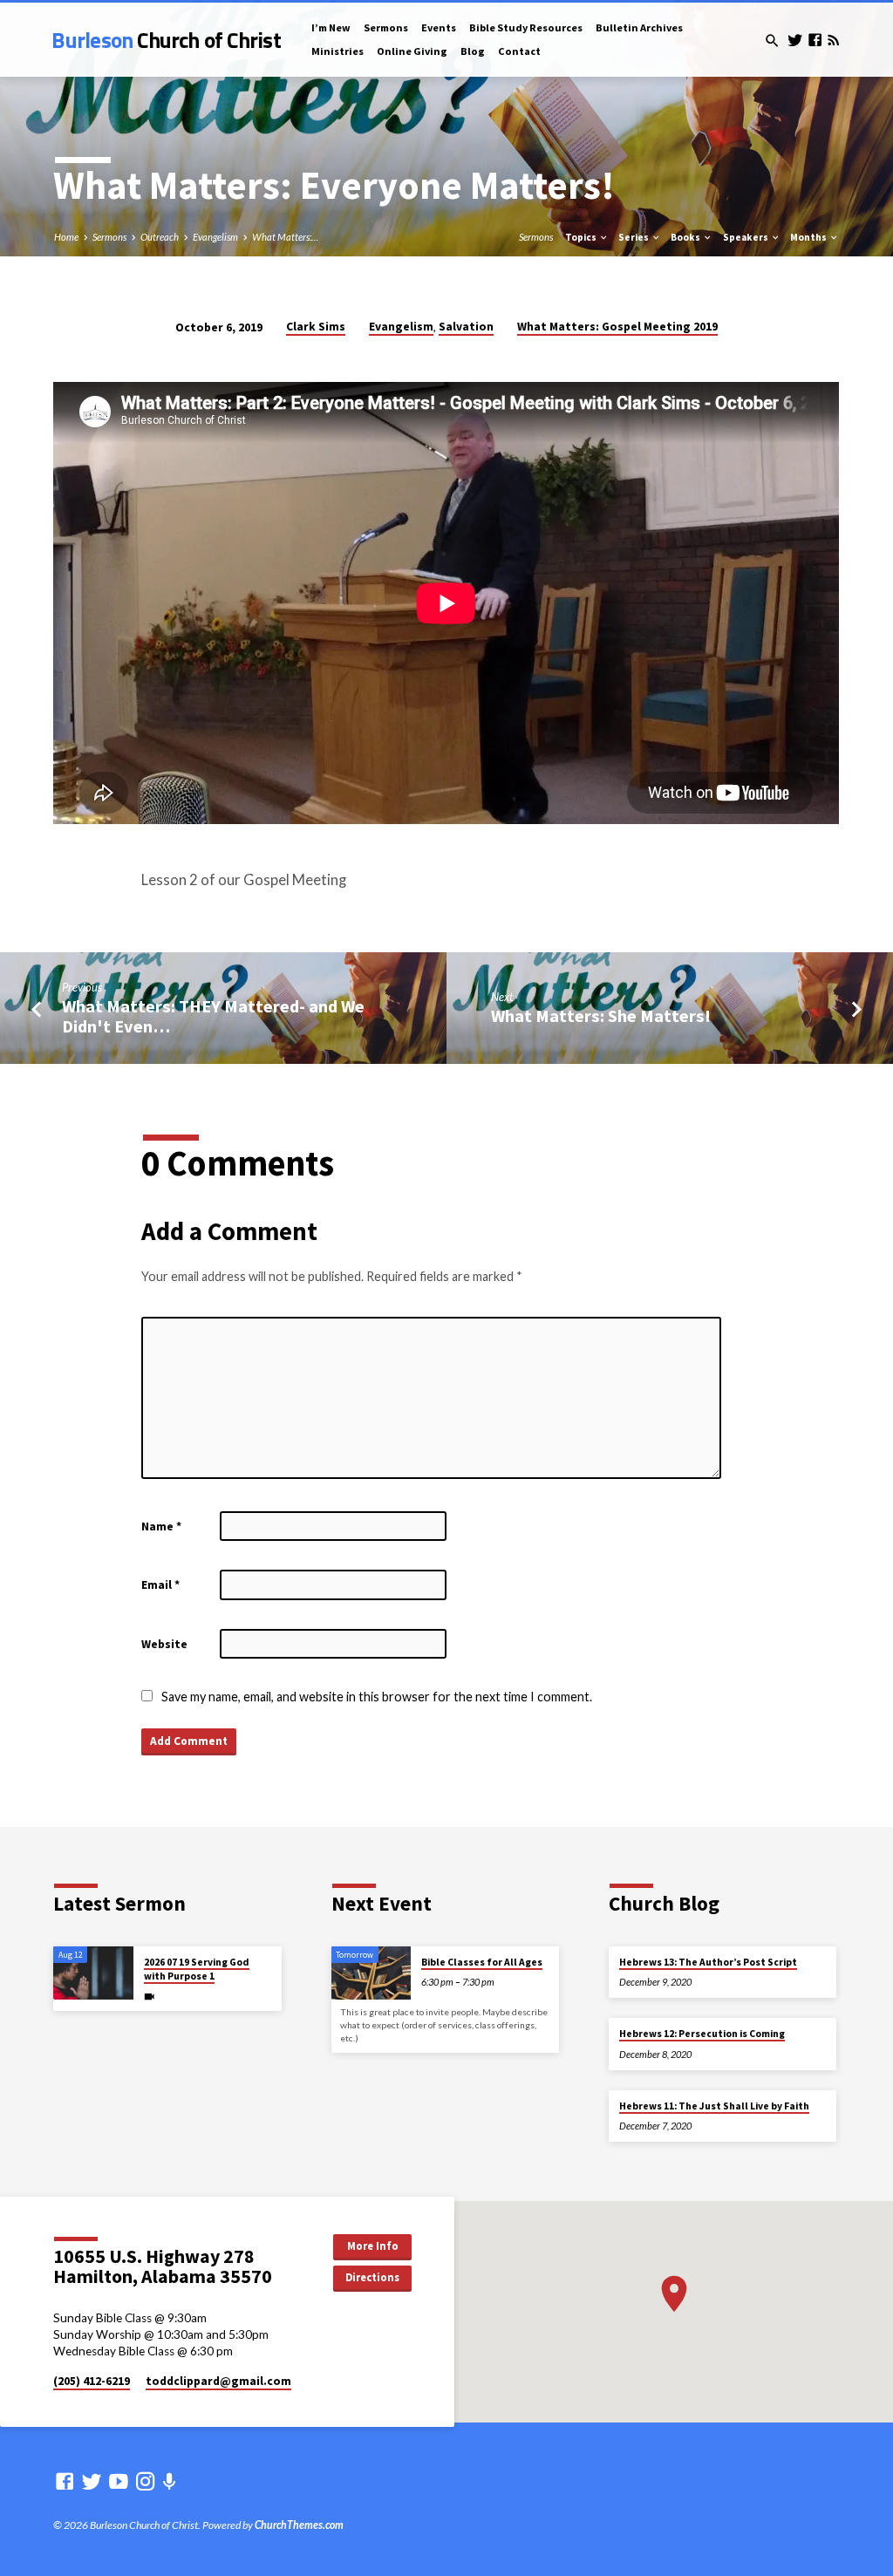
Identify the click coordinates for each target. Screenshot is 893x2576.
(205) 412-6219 (92, 2381)
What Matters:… (285, 237)
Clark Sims (316, 327)
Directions (372, 2277)
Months (809, 237)
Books (686, 237)
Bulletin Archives (639, 27)
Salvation (466, 327)
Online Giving (412, 51)
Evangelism (215, 237)
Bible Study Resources (526, 27)
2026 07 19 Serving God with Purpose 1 (197, 1969)
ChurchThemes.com (299, 2525)
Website (164, 1644)
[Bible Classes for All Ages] (371, 1973)
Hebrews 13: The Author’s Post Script (708, 1962)
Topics (582, 237)
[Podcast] (170, 2481)
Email (160, 1585)
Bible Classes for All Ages (482, 1962)
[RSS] (833, 40)
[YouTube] (119, 2481)
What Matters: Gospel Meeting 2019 (617, 327)
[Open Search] (772, 41)
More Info (373, 2246)
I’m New (331, 27)
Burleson (166, 40)
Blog (473, 51)
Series (634, 237)
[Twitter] (795, 40)
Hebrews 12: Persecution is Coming (702, 2034)
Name (161, 1527)
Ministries (337, 51)
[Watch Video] (149, 1997)
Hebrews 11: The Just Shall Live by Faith (714, 2106)
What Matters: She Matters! (601, 1016)
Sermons (386, 27)
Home (66, 237)
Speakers (746, 237)
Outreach (160, 237)
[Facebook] (815, 40)
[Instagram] (146, 2481)
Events (439, 27)
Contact (519, 51)
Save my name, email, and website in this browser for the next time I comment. (377, 1697)
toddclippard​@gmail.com (218, 2381)
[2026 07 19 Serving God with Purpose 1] (93, 1973)
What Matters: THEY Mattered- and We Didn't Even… (213, 1016)
